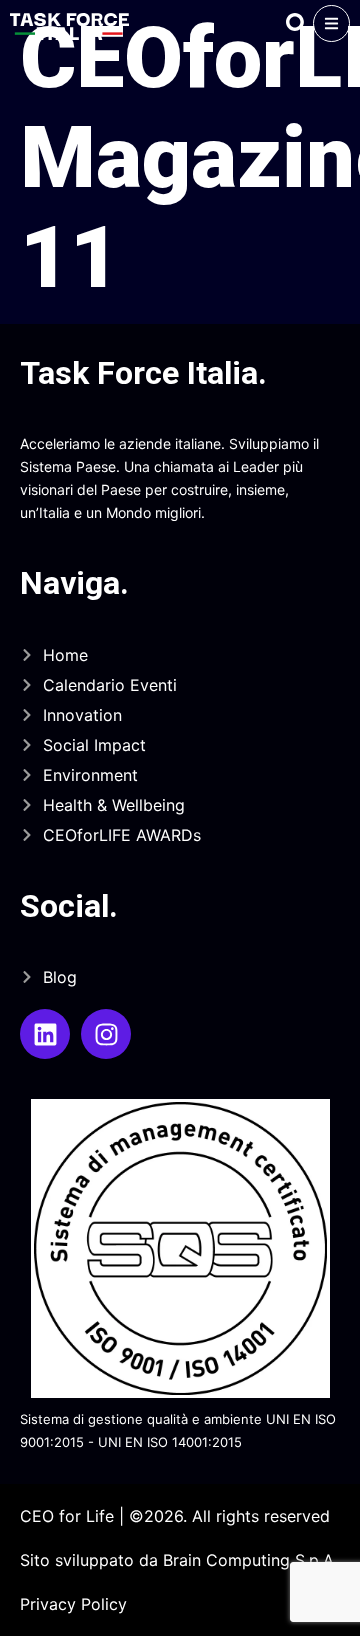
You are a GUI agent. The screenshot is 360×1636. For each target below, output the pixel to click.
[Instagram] (106, 1034)
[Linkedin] (45, 1034)
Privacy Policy (73, 1604)
